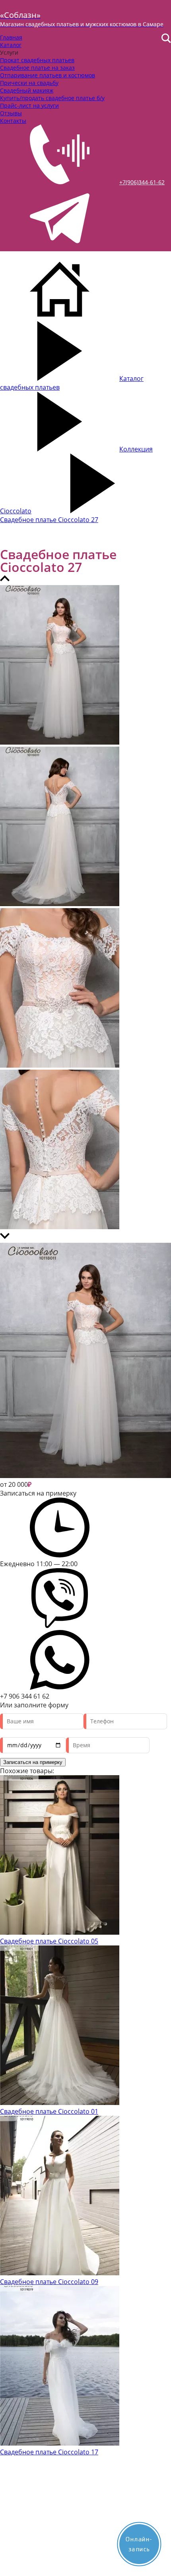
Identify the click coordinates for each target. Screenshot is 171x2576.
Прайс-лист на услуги (29, 105)
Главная (11, 37)
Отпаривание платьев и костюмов (48, 75)
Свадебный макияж (27, 90)
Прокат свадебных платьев (37, 60)
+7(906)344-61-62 (142, 182)
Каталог (11, 45)
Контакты (13, 121)
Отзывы (11, 113)
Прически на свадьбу (29, 83)
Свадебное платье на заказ (37, 68)
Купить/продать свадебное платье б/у (52, 98)
